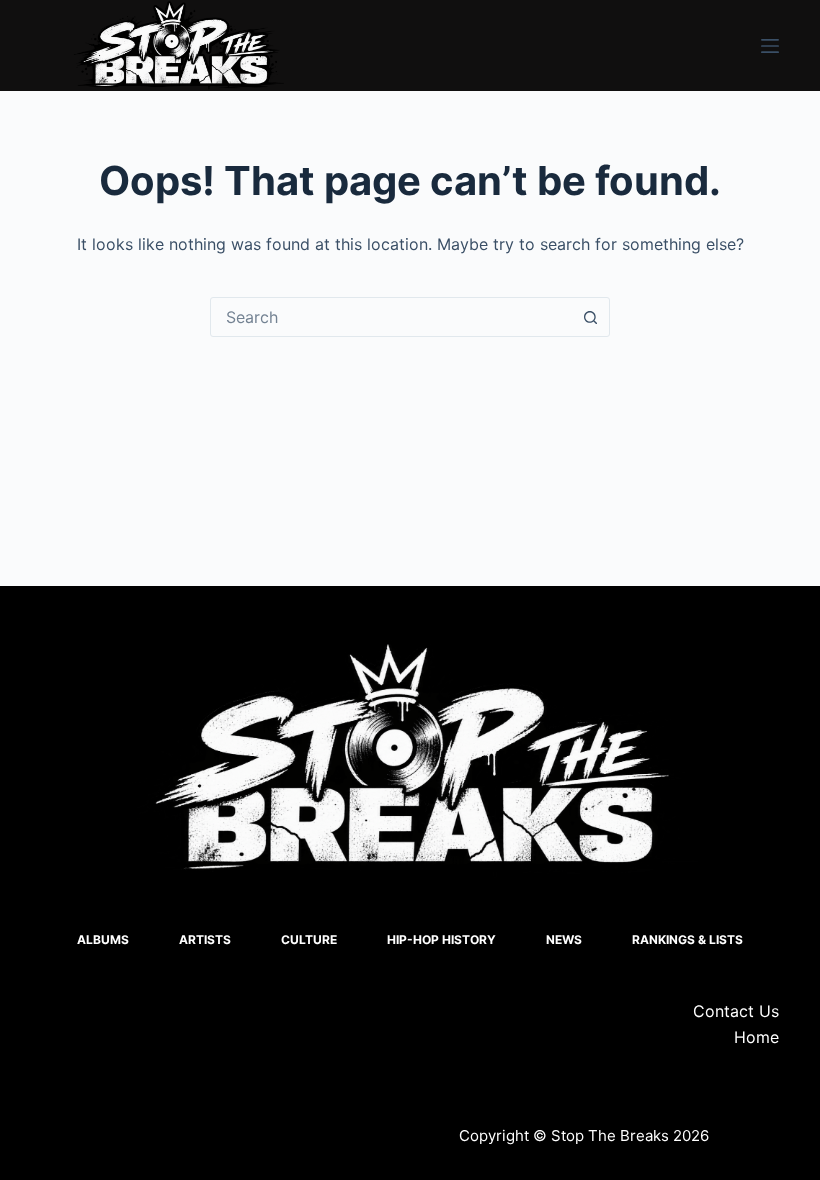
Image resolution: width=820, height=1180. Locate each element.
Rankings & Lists (687, 939)
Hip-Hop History (441, 939)
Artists (205, 939)
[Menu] (770, 46)
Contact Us (736, 1011)
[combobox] (391, 317)
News (564, 939)
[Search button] (590, 317)
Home (756, 1037)
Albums (103, 939)
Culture (309, 939)
